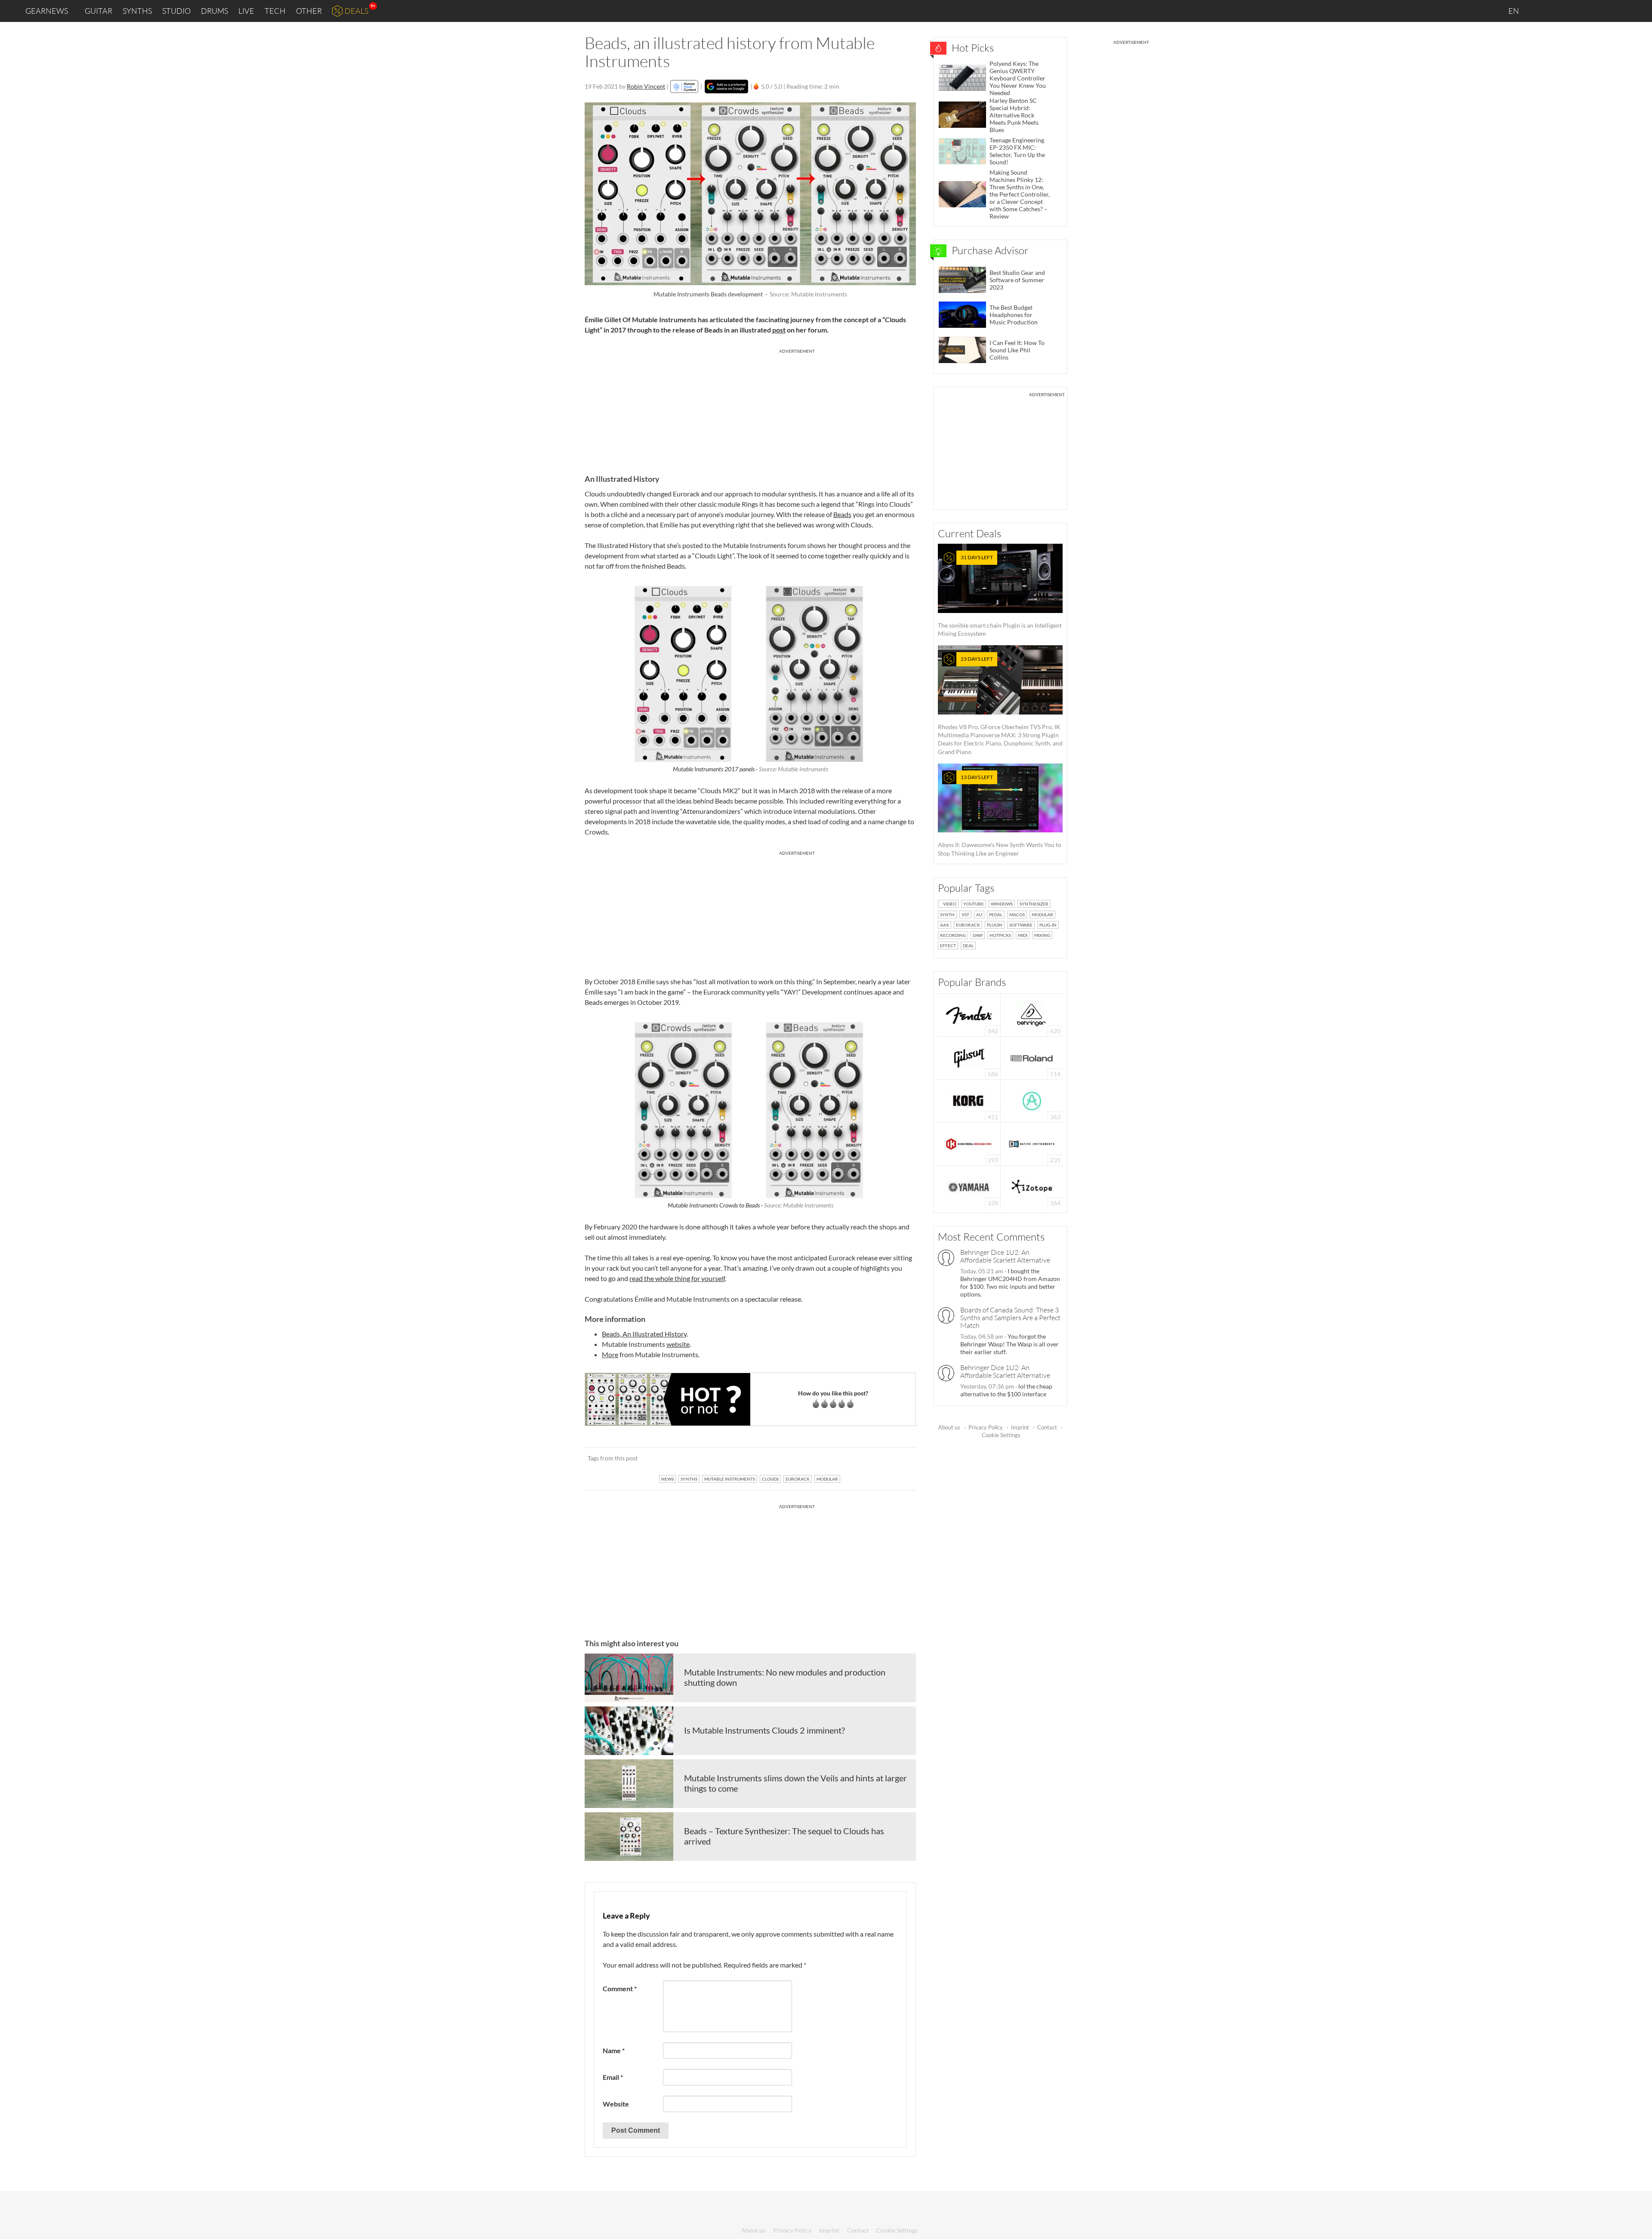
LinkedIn (1541, 11)
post (779, 330)
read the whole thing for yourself (677, 1278)
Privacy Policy (986, 1427)
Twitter (1596, 11)
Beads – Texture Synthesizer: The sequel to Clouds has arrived (784, 1836)
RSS (1617, 11)
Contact (1047, 1427)
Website (616, 2104)
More (610, 1354)
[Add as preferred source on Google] (726, 86)
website (678, 1344)
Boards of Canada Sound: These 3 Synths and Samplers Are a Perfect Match (1010, 1318)
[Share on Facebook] (866, 1458)
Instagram (1560, 11)
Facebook (1578, 11)
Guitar (99, 11)
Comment (620, 1988)
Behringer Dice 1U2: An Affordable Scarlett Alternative (1005, 1256)
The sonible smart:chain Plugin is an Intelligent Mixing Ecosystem (1000, 596)
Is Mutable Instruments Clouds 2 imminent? (764, 1730)
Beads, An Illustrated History (644, 1334)
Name (614, 2050)
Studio (176, 11)
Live (246, 11)
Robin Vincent (646, 86)
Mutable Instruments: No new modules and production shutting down (785, 1677)
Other (309, 11)
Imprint (1020, 1427)
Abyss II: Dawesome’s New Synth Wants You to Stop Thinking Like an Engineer (1000, 815)
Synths (137, 11)
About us (949, 1427)
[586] (969, 1057)
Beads (842, 514)
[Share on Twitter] (898, 1458)
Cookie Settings (1001, 1435)
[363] (1032, 1100)
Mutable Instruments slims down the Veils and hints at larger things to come (795, 1783)
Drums (214, 11)
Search (1639, 11)
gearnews (47, 11)
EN (1514, 11)
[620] (1032, 1014)
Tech (275, 11)
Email (613, 2077)
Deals (356, 11)
